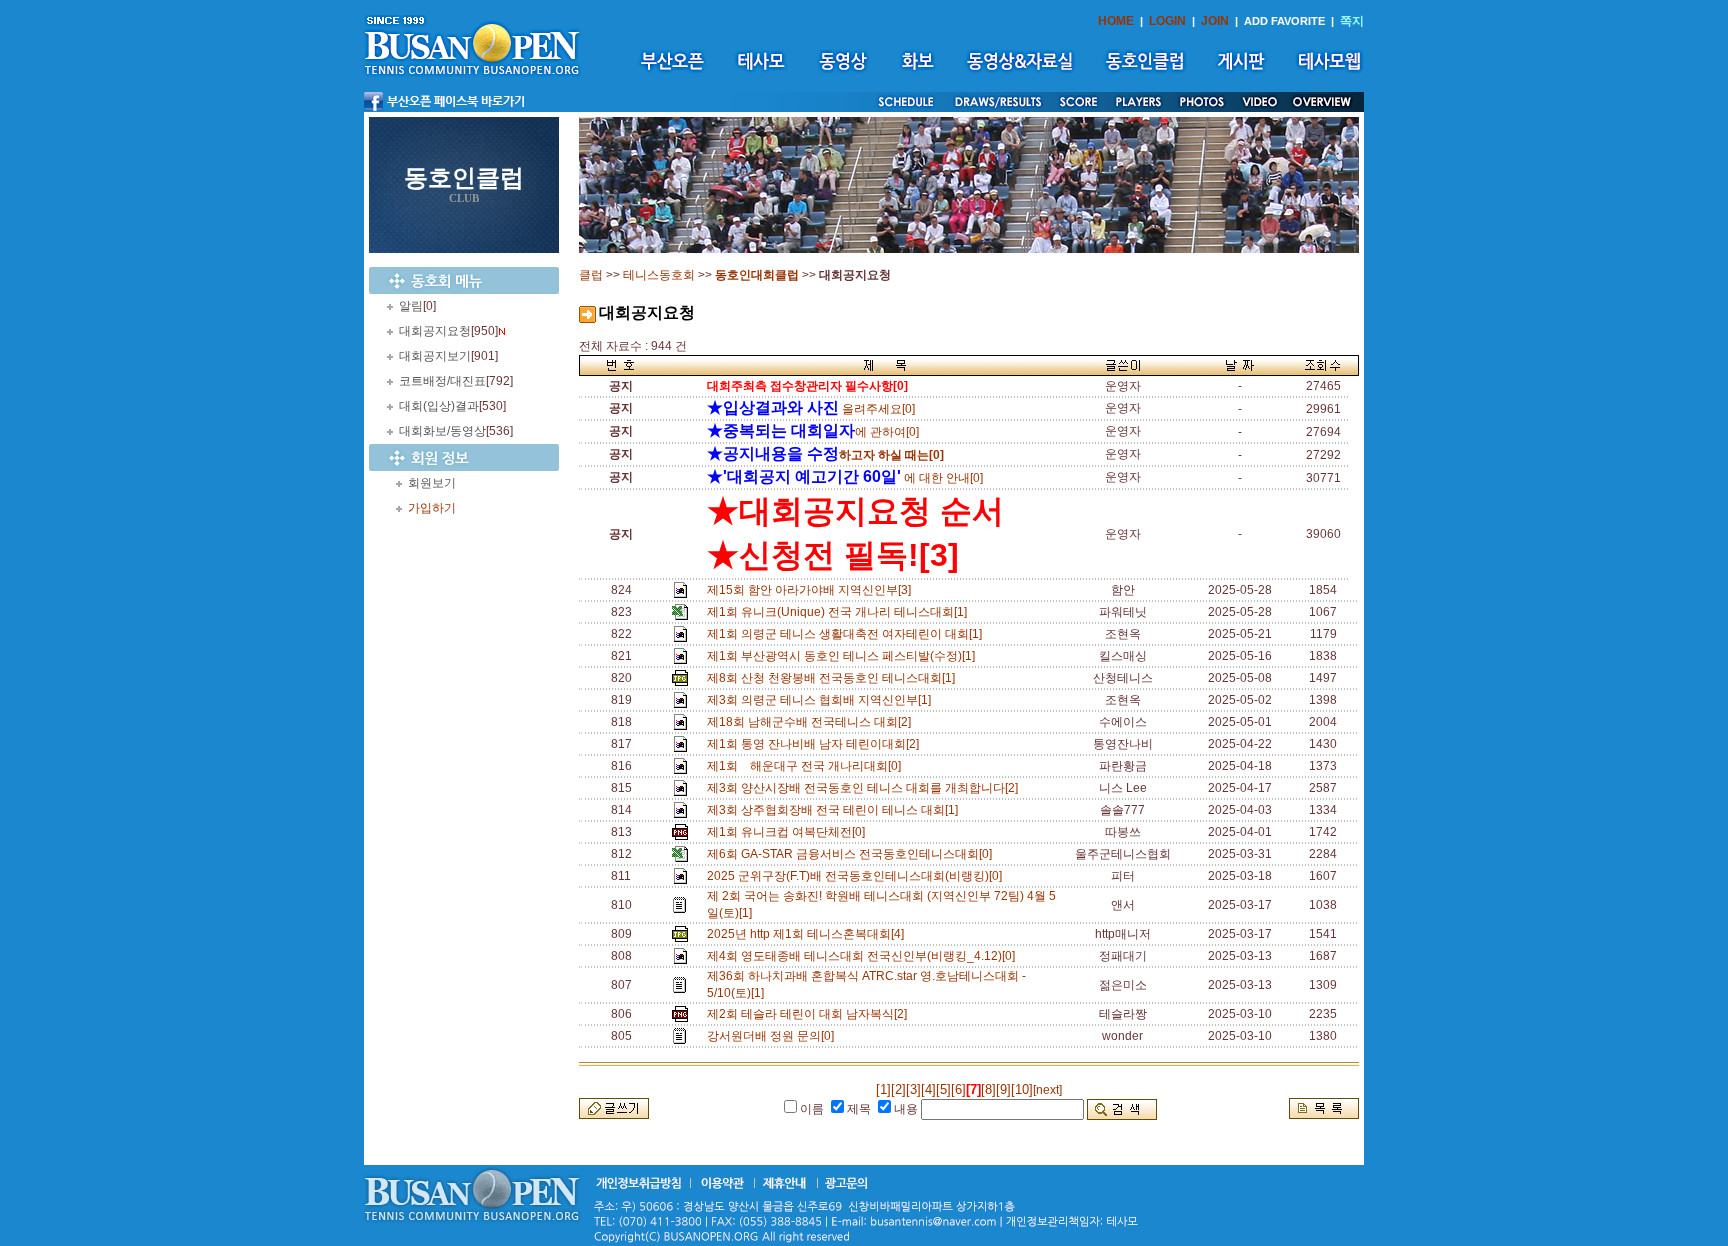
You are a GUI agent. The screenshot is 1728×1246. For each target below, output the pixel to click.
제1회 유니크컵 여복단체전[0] (789, 832)
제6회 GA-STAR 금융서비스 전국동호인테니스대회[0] (852, 854)
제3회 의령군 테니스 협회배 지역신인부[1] (822, 700)
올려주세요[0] (811, 409)
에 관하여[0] (813, 432)
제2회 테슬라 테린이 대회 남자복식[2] (810, 1014)
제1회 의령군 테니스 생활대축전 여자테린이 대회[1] (847, 634)
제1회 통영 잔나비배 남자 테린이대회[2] (816, 744)
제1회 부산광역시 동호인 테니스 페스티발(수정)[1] (844, 656)
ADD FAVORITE (1284, 21)
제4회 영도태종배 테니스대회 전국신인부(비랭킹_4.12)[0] (864, 956)
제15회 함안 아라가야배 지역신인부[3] (812, 590)
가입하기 (432, 508)
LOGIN (1167, 21)
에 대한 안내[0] (845, 478)
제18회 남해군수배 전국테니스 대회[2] (812, 722)
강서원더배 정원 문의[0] (773, 1036)
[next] (1047, 1090)
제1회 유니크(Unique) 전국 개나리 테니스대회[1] (840, 612)
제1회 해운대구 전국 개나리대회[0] (807, 766)
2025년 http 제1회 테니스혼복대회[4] (808, 934)
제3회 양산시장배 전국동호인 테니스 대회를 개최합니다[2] (865, 788)
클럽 (591, 275)
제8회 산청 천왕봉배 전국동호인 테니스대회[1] (834, 678)
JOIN (1215, 21)
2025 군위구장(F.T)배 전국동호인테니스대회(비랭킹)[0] (857, 876)
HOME (1116, 21)
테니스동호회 (659, 275)
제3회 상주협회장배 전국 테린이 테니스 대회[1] (835, 810)
